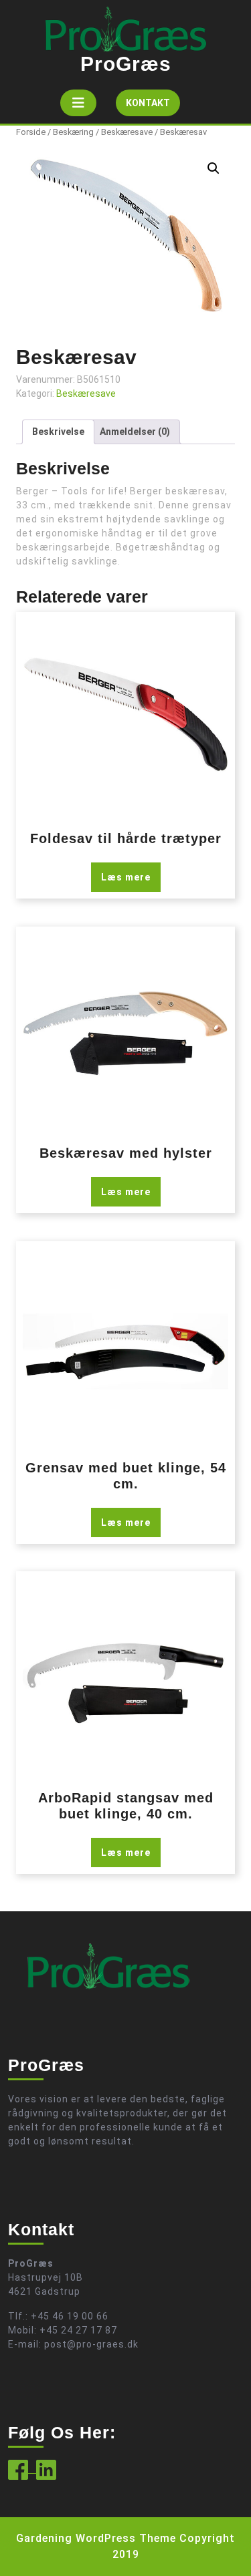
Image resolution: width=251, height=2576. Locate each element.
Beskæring (73, 132)
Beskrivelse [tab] (58, 432)
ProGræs (126, 64)
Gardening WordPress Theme (96, 2538)
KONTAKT (153, 107)
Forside (31, 132)
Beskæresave (127, 132)
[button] (214, 168)
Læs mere (126, 877)
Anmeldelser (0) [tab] (135, 432)
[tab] (78, 103)
